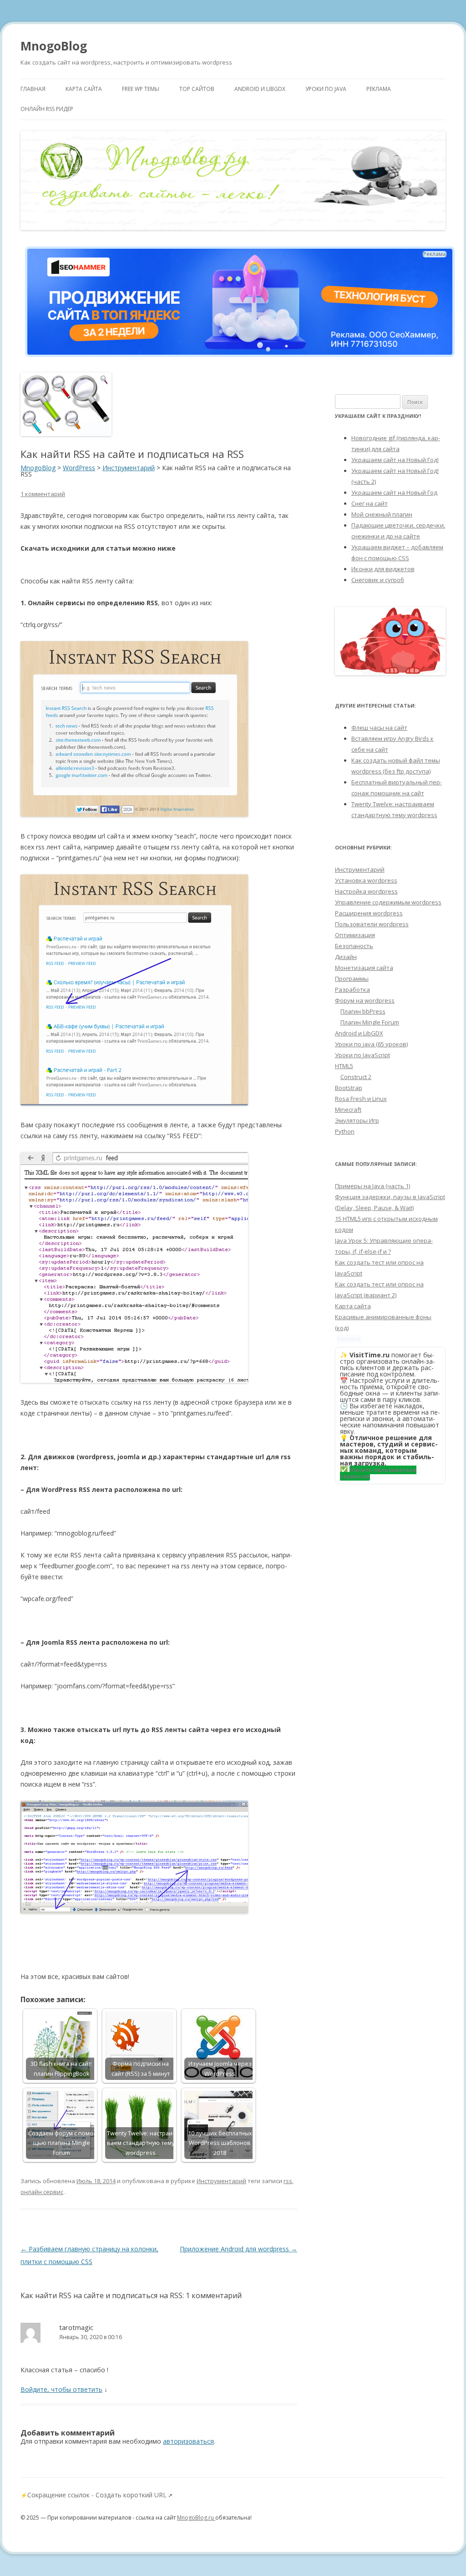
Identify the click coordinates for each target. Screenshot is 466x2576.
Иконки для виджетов (383, 569)
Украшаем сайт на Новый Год (394, 492)
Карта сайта (84, 89)
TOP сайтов (197, 89)
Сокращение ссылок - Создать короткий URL (97, 2495)
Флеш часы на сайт (379, 728)
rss (288, 2181)
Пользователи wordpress (372, 924)
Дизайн (346, 957)
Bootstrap (349, 1088)
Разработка (352, 989)
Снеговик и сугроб (378, 580)
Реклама (379, 89)
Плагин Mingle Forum (370, 1022)
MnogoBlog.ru (196, 2518)
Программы (352, 979)
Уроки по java (326, 89)
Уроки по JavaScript (362, 1055)
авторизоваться (188, 2441)
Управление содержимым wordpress (388, 902)
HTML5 (344, 1066)
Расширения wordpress (369, 913)
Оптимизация (355, 935)
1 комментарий (43, 494)
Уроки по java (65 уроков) (371, 1044)
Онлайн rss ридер (47, 109)
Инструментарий (221, 2181)
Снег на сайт (370, 503)
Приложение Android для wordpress (238, 2249)
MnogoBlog (54, 46)
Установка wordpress (366, 880)
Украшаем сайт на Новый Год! (395, 460)
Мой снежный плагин (382, 514)
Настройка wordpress (366, 891)
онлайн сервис (42, 2192)
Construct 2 (356, 1077)
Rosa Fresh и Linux (361, 1099)
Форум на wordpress (365, 1000)
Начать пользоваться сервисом (378, 1473)
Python (345, 1131)
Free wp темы (141, 89)
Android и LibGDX (260, 89)
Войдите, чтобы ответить (61, 2389)
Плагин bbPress (363, 1011)
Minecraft (348, 1110)
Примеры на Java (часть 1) (372, 1186)
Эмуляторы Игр (357, 1120)
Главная (33, 89)
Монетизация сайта (364, 968)
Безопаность (354, 946)
